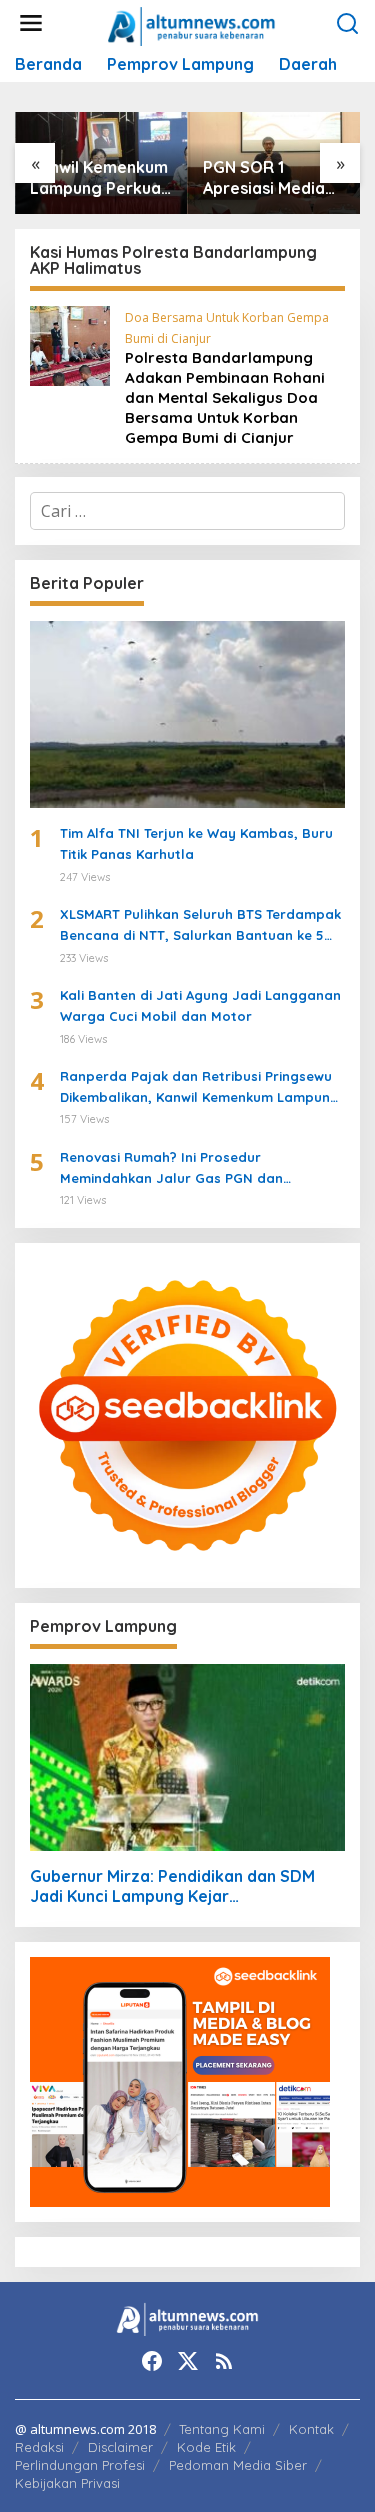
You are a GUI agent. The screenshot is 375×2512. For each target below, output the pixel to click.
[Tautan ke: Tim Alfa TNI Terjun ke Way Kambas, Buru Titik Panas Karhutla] (187, 714)
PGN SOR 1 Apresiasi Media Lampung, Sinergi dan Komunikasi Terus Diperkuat (270, 178)
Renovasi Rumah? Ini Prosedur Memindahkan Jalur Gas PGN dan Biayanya (171, 1169)
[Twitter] (188, 2361)
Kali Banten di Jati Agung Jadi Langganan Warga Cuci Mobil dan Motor (200, 1005)
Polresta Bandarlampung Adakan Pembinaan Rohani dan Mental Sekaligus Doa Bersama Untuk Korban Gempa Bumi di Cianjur (225, 397)
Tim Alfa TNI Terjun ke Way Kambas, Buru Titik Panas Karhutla (196, 843)
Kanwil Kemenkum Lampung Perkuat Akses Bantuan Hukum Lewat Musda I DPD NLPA (99, 178)
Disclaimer (120, 2447)
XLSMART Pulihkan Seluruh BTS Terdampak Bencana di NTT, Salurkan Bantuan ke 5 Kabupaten (200, 926)
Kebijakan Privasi (67, 2483)
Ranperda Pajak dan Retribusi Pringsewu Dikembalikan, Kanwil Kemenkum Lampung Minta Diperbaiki (199, 1088)
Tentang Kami (222, 2429)
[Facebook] (152, 2361)
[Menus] (31, 23)
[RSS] (224, 2361)
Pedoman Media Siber (238, 2465)
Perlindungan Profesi (80, 2465)
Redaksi (39, 2447)
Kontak (311, 2429)
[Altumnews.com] (191, 24)
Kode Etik (206, 2447)
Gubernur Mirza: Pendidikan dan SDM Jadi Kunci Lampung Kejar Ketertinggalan (172, 1887)
